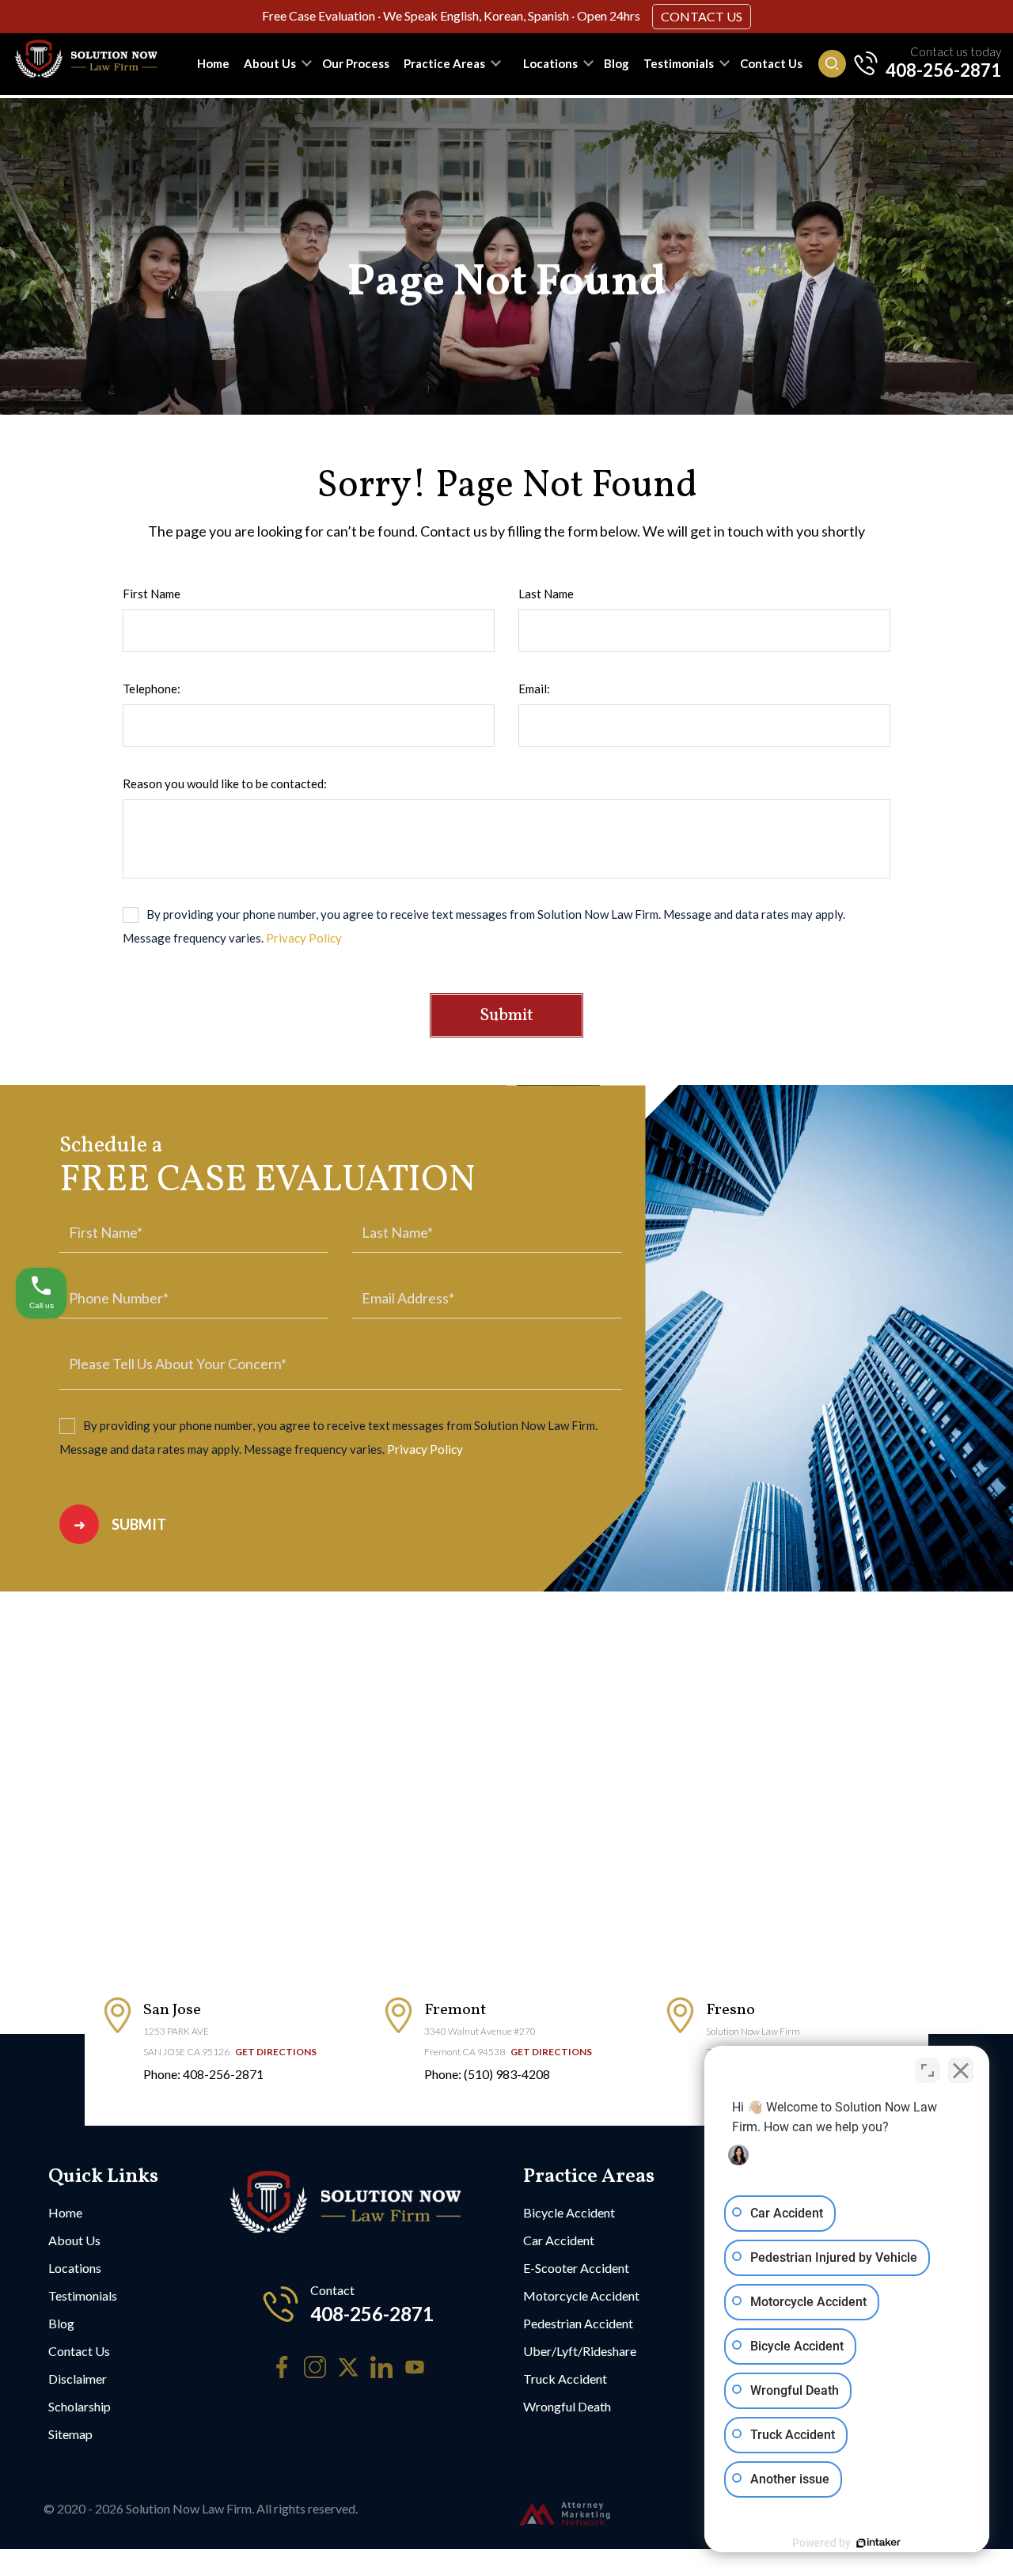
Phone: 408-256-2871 (203, 2074)
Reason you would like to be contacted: (225, 783)
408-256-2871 (943, 70)
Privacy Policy (304, 938)
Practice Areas (444, 63)
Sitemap (70, 2434)
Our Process (356, 63)
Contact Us (702, 16)
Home (213, 63)
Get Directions (276, 2052)
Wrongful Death (567, 2406)
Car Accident (559, 2240)
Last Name (546, 594)
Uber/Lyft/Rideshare (580, 2351)
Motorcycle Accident (581, 2295)
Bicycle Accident (569, 2212)
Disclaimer (78, 2379)
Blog (617, 63)
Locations (550, 63)
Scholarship (80, 2406)
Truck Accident (565, 2379)
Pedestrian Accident (578, 2323)
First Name (152, 594)
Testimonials (679, 63)
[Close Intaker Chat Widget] (961, 2070)
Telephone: (152, 689)
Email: (534, 689)
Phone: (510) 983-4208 (487, 2074)
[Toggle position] (928, 2070)
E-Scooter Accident (576, 2268)
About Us (270, 63)
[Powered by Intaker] (878, 2543)
